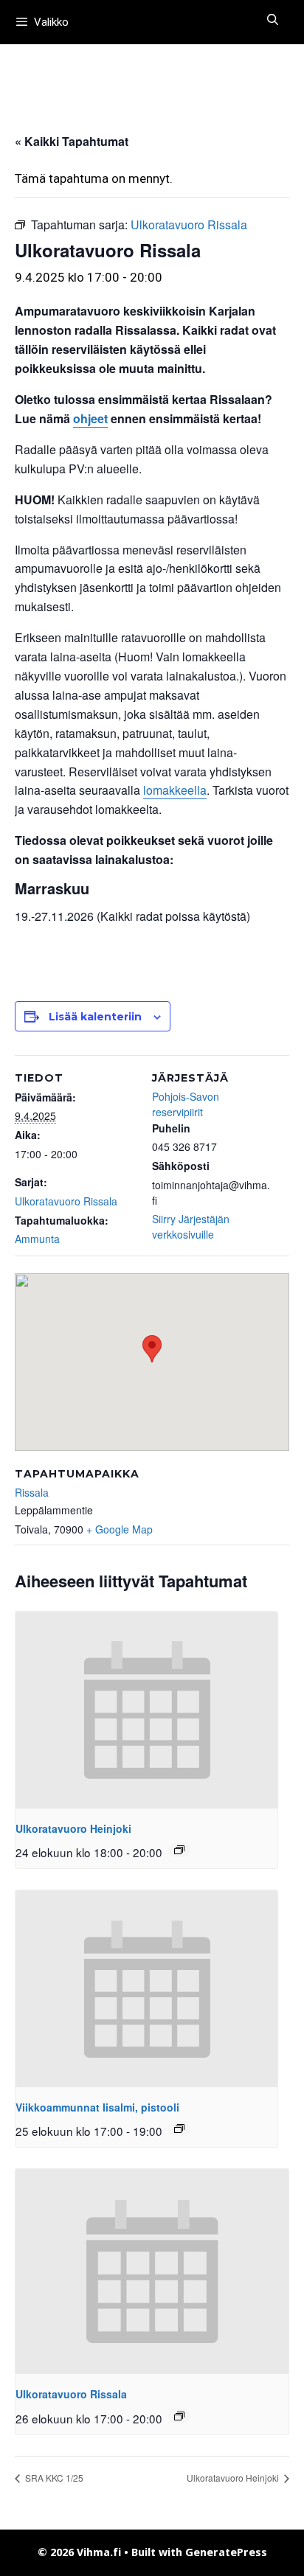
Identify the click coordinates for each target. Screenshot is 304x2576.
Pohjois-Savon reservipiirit (186, 1104)
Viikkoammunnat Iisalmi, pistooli (97, 2107)
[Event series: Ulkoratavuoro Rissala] (179, 2416)
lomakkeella (175, 790)
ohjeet (90, 418)
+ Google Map (120, 1529)
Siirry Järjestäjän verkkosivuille (191, 1226)
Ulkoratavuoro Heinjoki (73, 1828)
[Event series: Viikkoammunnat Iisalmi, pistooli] (179, 2128)
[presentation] (146, 1710)
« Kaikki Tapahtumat (72, 141)
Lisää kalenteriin (95, 1017)
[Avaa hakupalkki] (273, 20)
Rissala (32, 1492)
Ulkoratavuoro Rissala (66, 1201)
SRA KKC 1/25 (53, 2478)
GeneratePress (226, 2552)
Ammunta (37, 1239)
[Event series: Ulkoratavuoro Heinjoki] (179, 1850)
